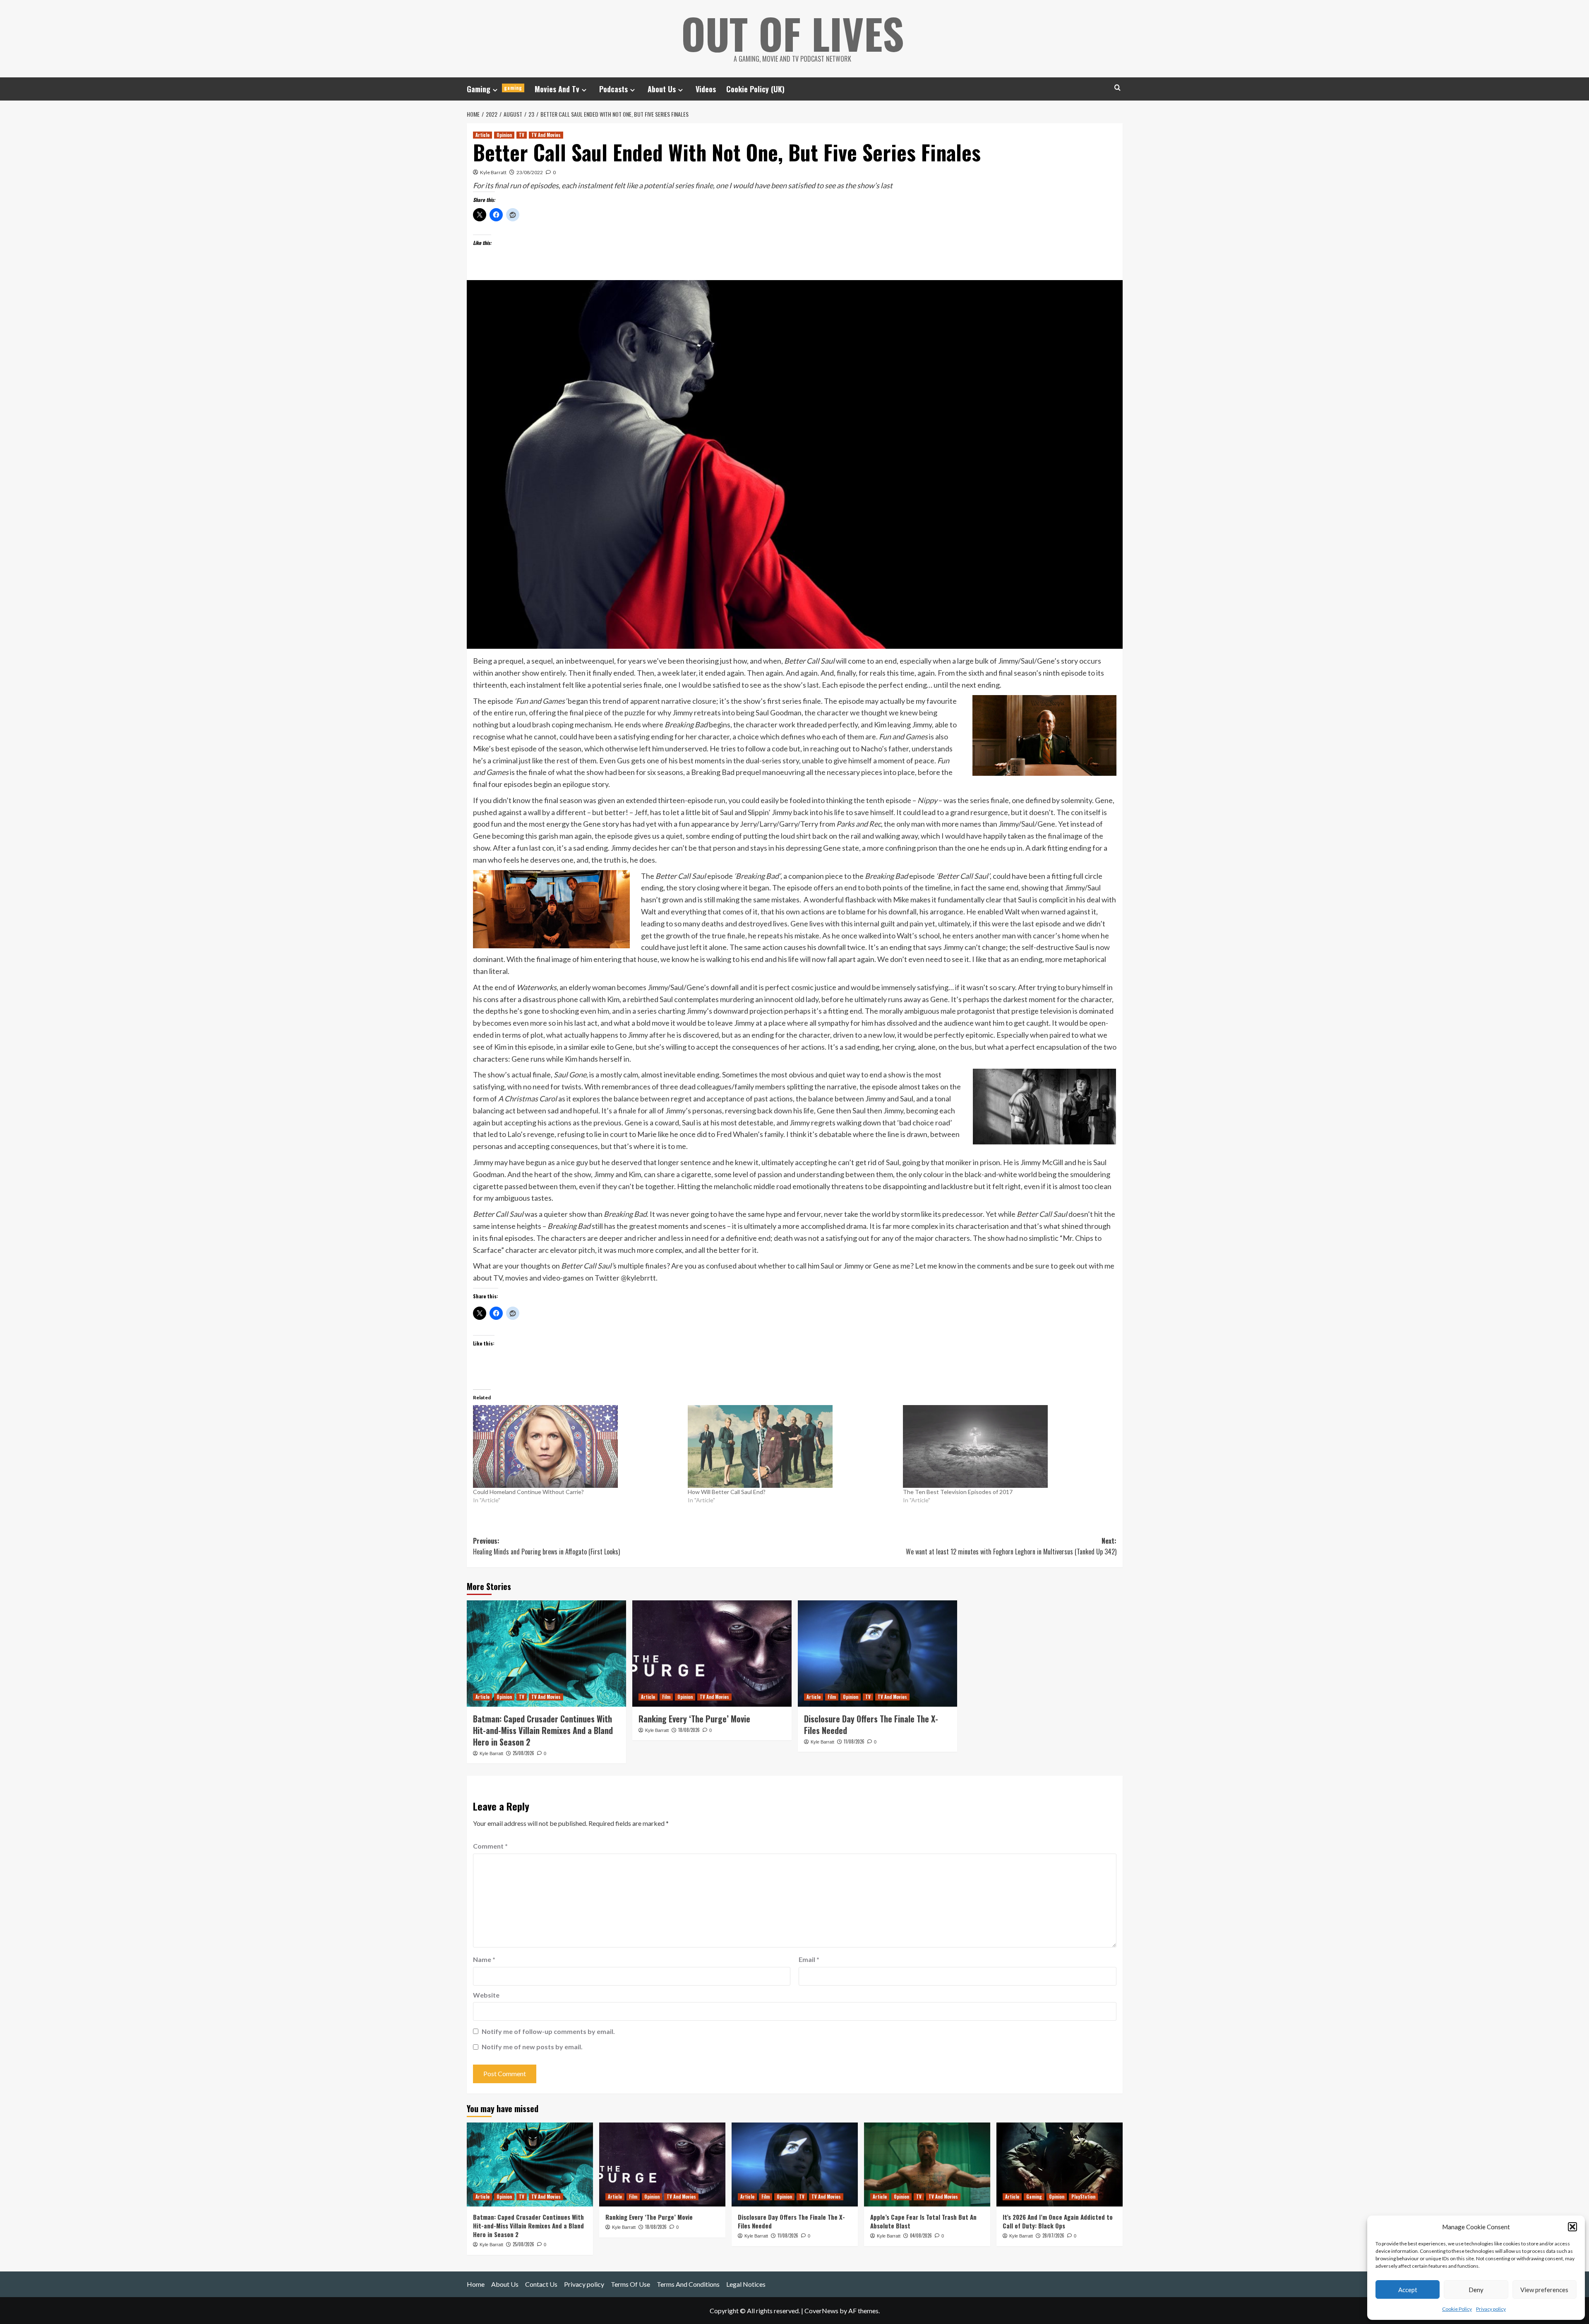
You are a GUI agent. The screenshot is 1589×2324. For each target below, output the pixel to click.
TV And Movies (546, 135)
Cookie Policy (1457, 2309)
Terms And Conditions (688, 2284)
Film (666, 1697)
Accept (1408, 2290)
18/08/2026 (689, 1730)
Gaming (494, 89)
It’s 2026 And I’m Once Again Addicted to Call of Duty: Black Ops (1058, 2221)
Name (484, 1959)
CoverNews (821, 2311)
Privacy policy (1491, 2309)
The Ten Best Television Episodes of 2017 (958, 1492)
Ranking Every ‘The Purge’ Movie (694, 1719)
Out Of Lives (793, 33)
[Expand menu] (495, 90)
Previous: (546, 1546)
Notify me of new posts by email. (532, 2047)
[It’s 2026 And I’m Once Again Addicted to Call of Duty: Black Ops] (1060, 2165)
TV (522, 135)
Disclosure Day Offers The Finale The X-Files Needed (871, 1724)
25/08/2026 (523, 1753)
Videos (706, 89)
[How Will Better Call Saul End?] (791, 1446)
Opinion (504, 135)
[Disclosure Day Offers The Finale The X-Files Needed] (877, 1654)
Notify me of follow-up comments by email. (548, 2031)
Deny (1476, 2290)
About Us (662, 89)
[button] (1572, 2227)
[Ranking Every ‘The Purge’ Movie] (712, 1654)
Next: (1011, 1546)
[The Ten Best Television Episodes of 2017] (1006, 1446)
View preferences (1544, 2290)
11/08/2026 (854, 1741)
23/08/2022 (530, 172)
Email (809, 1959)
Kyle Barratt (493, 172)
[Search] (1117, 88)
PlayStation (1083, 2197)
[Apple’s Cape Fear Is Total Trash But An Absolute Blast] (927, 2165)
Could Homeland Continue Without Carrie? (528, 1492)
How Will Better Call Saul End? (727, 1492)
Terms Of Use (630, 2284)
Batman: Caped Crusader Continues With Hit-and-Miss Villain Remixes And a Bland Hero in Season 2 (543, 1730)
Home (476, 2284)
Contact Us (541, 2284)
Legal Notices (746, 2284)
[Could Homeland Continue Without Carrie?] (576, 1446)
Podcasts (613, 89)
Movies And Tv (557, 89)
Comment (490, 1846)
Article (482, 135)
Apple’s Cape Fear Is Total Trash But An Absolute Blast (923, 2221)
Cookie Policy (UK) (755, 89)
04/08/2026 (921, 2235)
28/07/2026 (1053, 2235)
